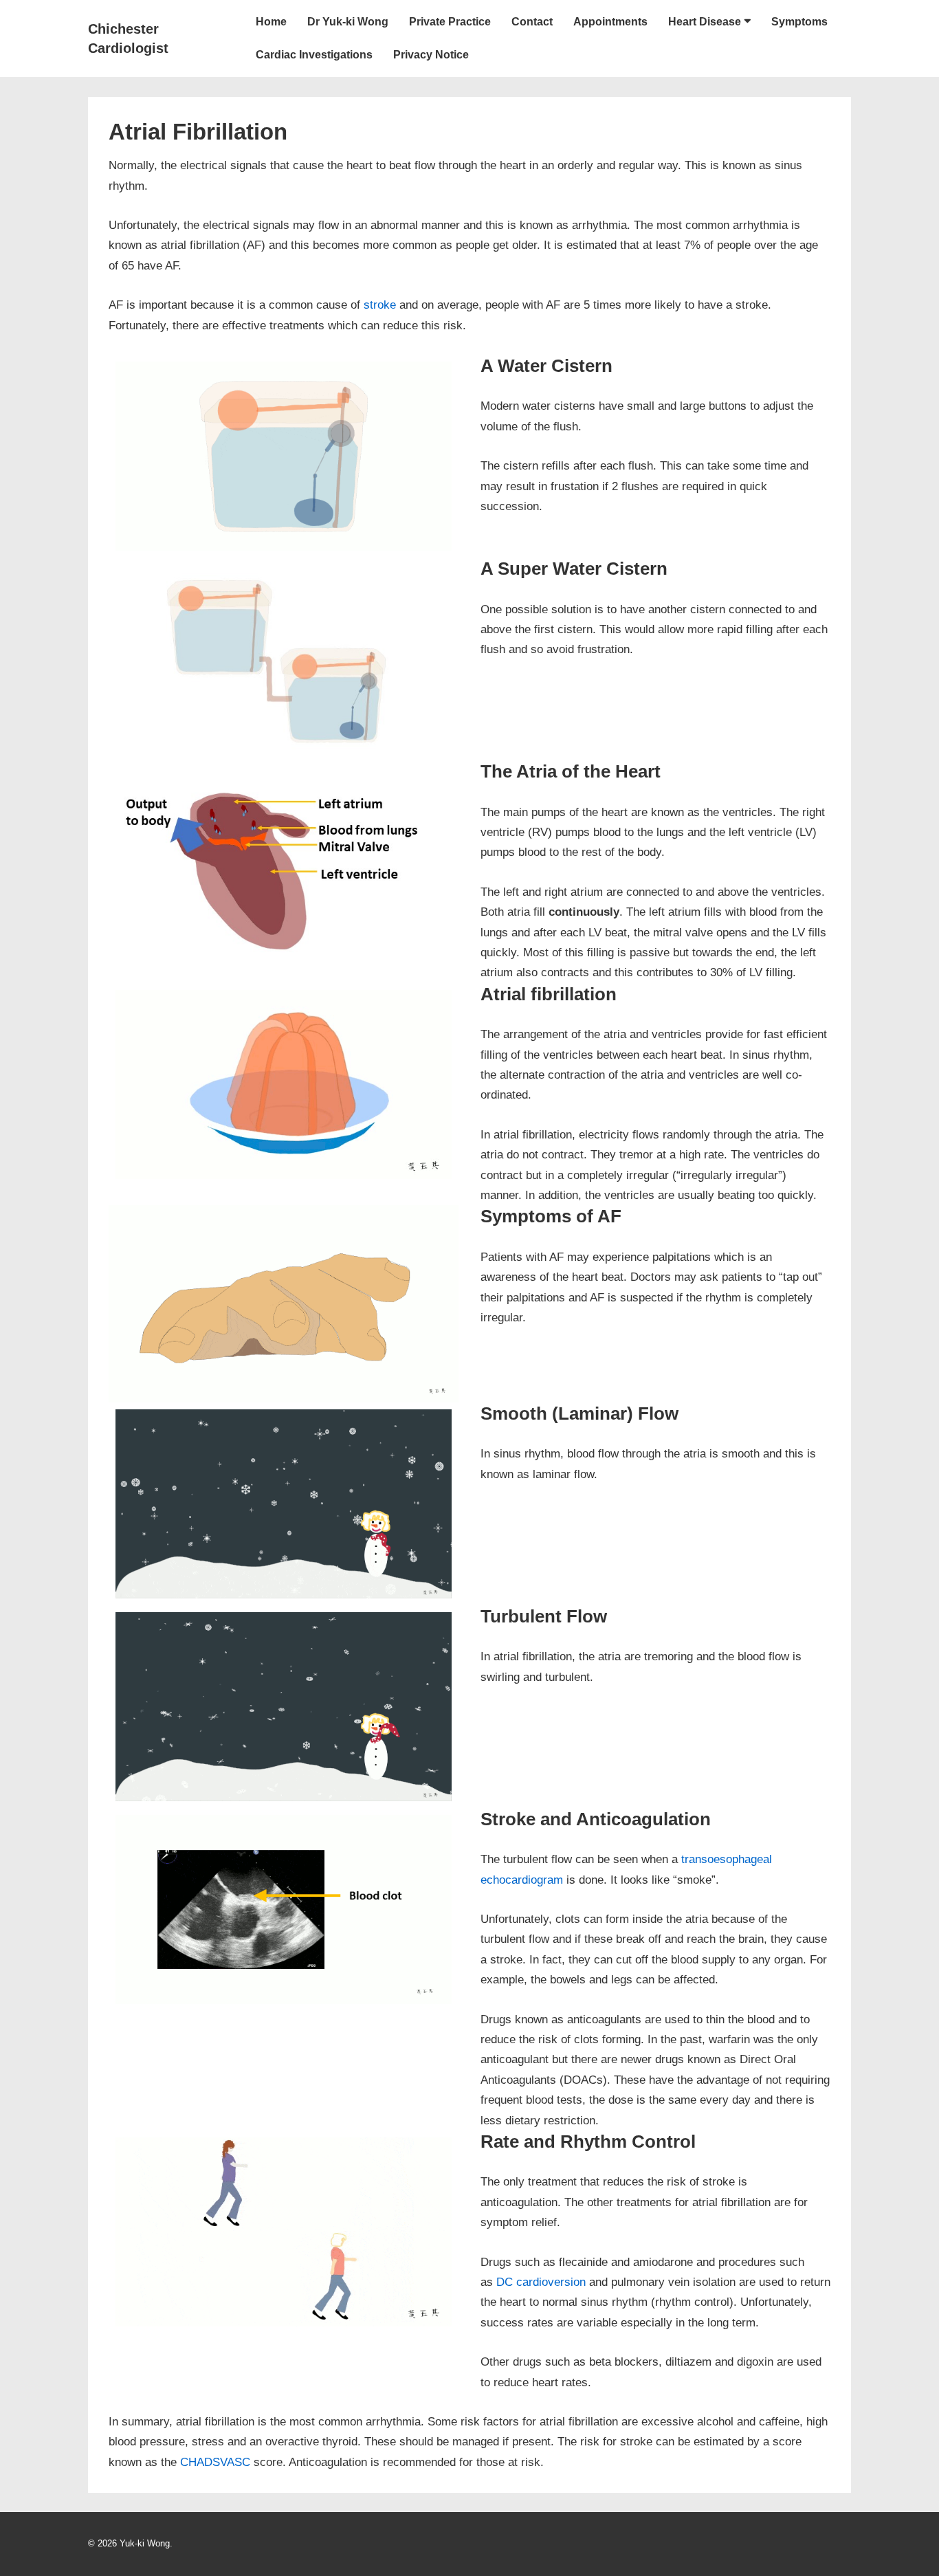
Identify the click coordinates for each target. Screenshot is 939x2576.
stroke (380, 305)
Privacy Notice (431, 55)
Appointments (610, 22)
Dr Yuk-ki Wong (348, 22)
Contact (532, 22)
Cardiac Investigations (314, 55)
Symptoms (799, 22)
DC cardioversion (541, 2282)
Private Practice (450, 22)
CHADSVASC (215, 2462)
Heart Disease (705, 22)
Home (271, 22)
